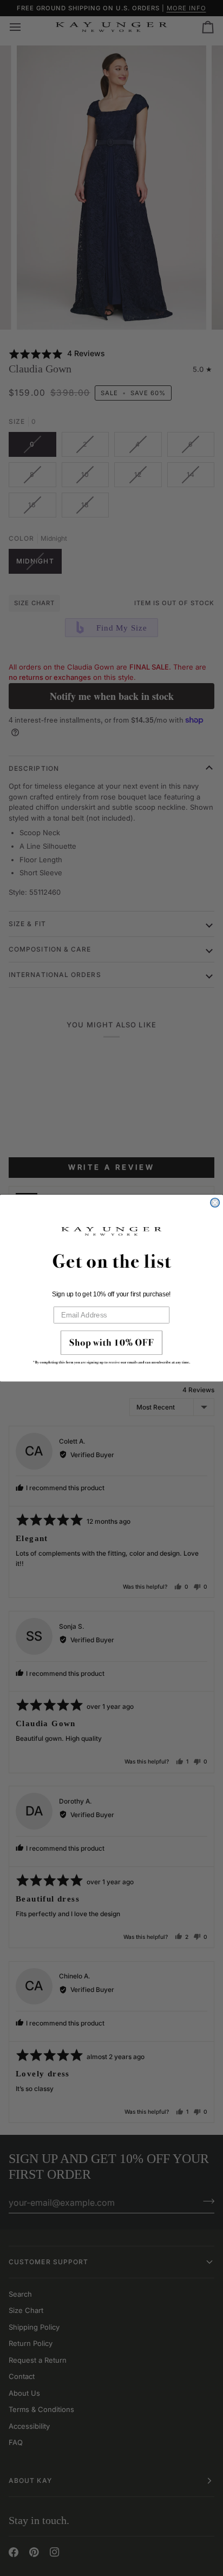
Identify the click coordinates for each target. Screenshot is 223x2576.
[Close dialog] (215, 1202)
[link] (111, 1350)
